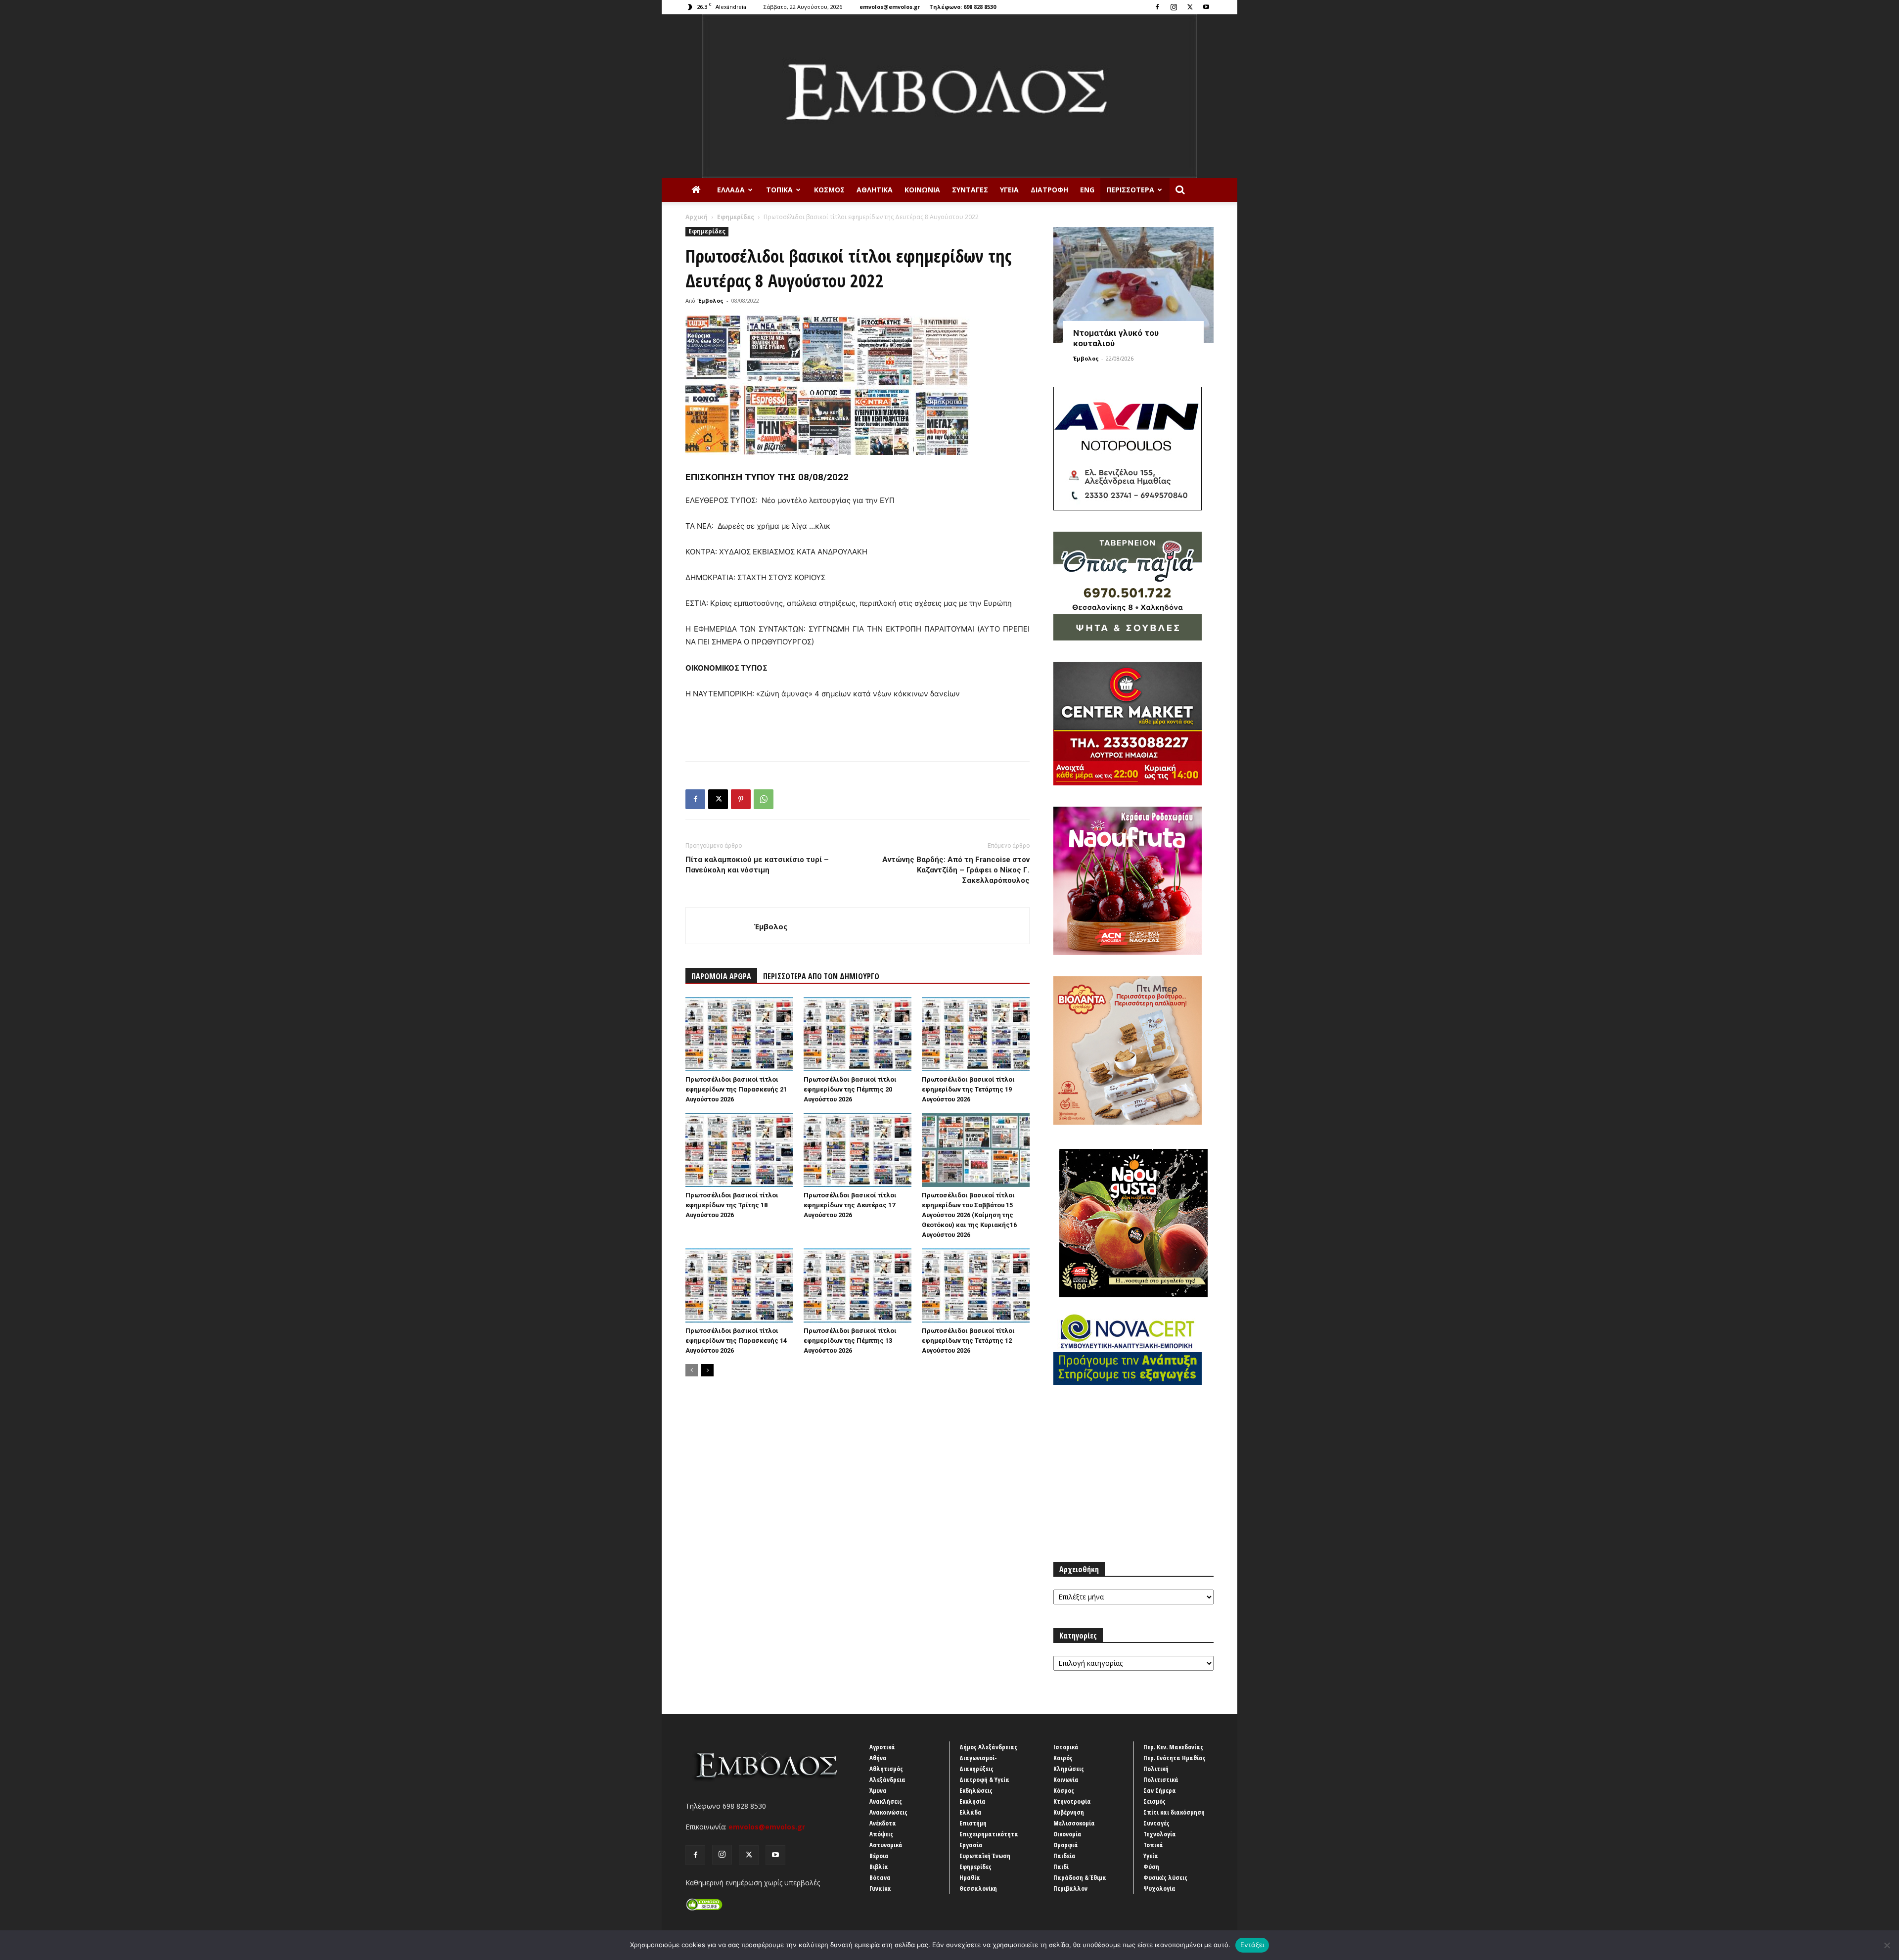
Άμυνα (878, 1790)
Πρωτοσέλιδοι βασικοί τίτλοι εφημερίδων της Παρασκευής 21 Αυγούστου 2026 (736, 1089)
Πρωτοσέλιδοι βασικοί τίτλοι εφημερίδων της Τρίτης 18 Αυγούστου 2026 (732, 1205)
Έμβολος (711, 300)
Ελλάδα (731, 190)
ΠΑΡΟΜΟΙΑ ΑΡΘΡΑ (721, 976)
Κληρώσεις (1069, 1769)
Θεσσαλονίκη (978, 1888)
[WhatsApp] (764, 799)
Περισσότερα (1130, 190)
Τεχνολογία (1160, 1834)
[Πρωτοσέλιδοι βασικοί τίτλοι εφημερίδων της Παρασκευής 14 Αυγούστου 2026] (739, 1285)
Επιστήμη (973, 1823)
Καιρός (1063, 1758)
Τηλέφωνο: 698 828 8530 (963, 7)
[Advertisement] (858, 728)
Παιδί (1061, 1867)
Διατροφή (1049, 190)
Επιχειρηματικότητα (989, 1834)
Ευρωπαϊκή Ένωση (985, 1856)
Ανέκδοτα (883, 1823)
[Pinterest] (741, 799)
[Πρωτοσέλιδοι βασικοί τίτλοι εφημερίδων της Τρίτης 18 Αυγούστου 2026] (739, 1150)
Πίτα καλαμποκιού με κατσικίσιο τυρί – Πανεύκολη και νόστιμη (757, 865)
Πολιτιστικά (1161, 1779)
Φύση (1151, 1867)
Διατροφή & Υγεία (984, 1779)
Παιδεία (1064, 1856)
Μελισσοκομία (1074, 1823)
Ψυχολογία (1159, 1888)
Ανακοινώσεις (888, 1812)
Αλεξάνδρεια (887, 1779)
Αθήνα (878, 1758)
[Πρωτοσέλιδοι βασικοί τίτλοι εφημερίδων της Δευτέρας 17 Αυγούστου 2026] (858, 1150)
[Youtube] (1206, 7)
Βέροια (879, 1856)
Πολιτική (1156, 1769)
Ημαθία (970, 1877)
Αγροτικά (882, 1747)
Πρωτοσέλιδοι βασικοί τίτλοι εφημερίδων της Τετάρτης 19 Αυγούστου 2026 (968, 1089)
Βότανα (880, 1877)
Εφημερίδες (736, 217)
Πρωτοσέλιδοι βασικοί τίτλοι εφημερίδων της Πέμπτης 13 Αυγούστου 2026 (850, 1341)
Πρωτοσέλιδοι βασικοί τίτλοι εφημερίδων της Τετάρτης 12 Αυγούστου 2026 (968, 1341)
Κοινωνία (922, 190)
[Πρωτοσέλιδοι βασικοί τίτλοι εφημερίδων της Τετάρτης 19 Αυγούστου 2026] (976, 1034)
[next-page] (707, 1370)
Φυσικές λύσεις (1165, 1877)
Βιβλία (879, 1867)
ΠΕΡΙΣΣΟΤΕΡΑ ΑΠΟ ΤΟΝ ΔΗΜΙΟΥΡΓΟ (821, 976)
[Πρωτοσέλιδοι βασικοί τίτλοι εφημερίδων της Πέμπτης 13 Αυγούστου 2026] (858, 1285)
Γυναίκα (880, 1888)
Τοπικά (779, 190)
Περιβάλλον (1070, 1888)
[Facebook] (1157, 7)
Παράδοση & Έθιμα (1080, 1877)
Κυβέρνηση (1069, 1812)
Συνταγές (970, 190)
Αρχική (697, 217)
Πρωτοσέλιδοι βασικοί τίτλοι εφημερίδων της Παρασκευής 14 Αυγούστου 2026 (736, 1341)
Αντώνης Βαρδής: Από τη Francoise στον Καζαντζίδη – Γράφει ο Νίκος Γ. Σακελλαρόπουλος (956, 870)
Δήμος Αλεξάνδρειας (988, 1747)
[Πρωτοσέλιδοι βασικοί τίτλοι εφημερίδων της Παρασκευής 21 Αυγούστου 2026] (739, 1034)
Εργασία (971, 1845)
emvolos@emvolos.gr (890, 7)
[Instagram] (1174, 7)
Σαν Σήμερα (1160, 1790)
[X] (1190, 7)
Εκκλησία (972, 1801)
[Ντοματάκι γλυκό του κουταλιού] (1133, 285)
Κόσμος (829, 190)
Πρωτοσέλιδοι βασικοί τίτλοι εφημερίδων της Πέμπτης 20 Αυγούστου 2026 (850, 1089)
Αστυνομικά (886, 1845)
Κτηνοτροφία (1072, 1801)
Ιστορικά (1066, 1747)
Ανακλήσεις (886, 1801)
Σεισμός (1154, 1801)
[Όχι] (1887, 1945)
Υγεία (1009, 190)
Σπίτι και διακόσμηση (1174, 1812)
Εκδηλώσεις (976, 1790)
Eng (1087, 190)
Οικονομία (1067, 1834)
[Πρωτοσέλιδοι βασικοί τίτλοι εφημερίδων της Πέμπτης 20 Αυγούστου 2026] (858, 1034)
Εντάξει (1252, 1945)
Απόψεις (881, 1834)
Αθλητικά (875, 190)
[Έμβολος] (949, 96)
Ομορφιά (1066, 1845)
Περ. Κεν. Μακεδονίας (1173, 1747)
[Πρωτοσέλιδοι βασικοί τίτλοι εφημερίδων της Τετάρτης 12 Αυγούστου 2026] (976, 1285)
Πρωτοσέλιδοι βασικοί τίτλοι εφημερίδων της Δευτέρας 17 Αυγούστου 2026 (850, 1205)
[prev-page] (692, 1370)
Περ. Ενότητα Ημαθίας (1175, 1758)
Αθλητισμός (886, 1769)
